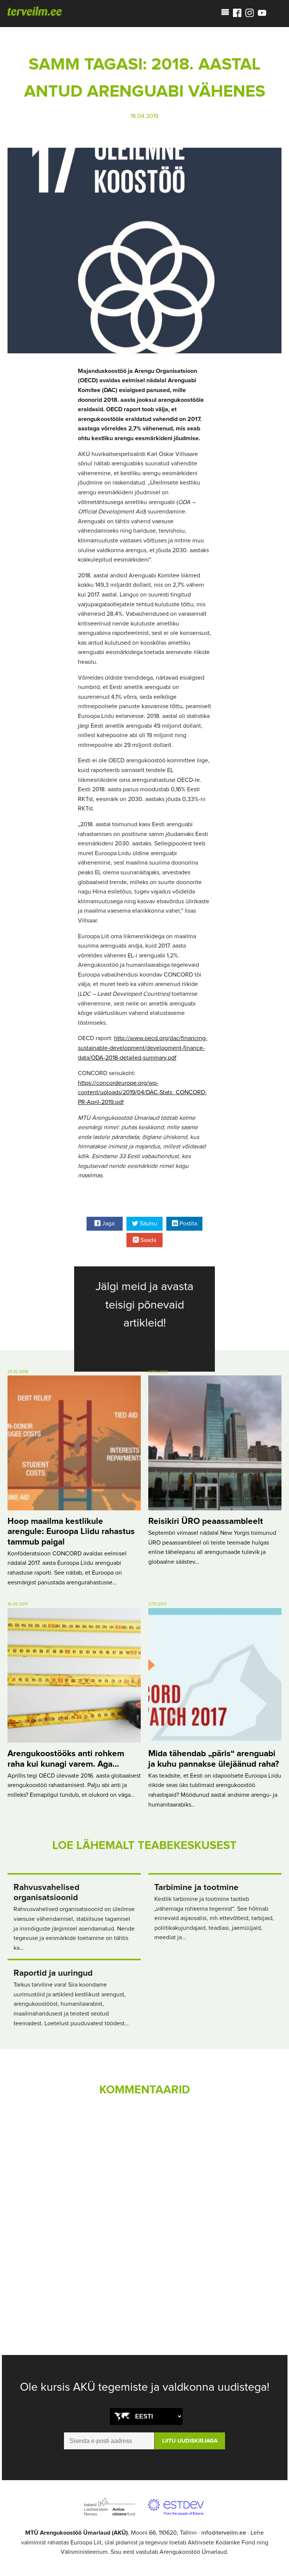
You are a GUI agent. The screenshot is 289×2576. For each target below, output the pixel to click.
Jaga (107, 1224)
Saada (148, 1240)
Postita (188, 1224)
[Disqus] (144, 2206)
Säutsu (148, 1224)
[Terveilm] (35, 11)
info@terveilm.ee (224, 2533)
